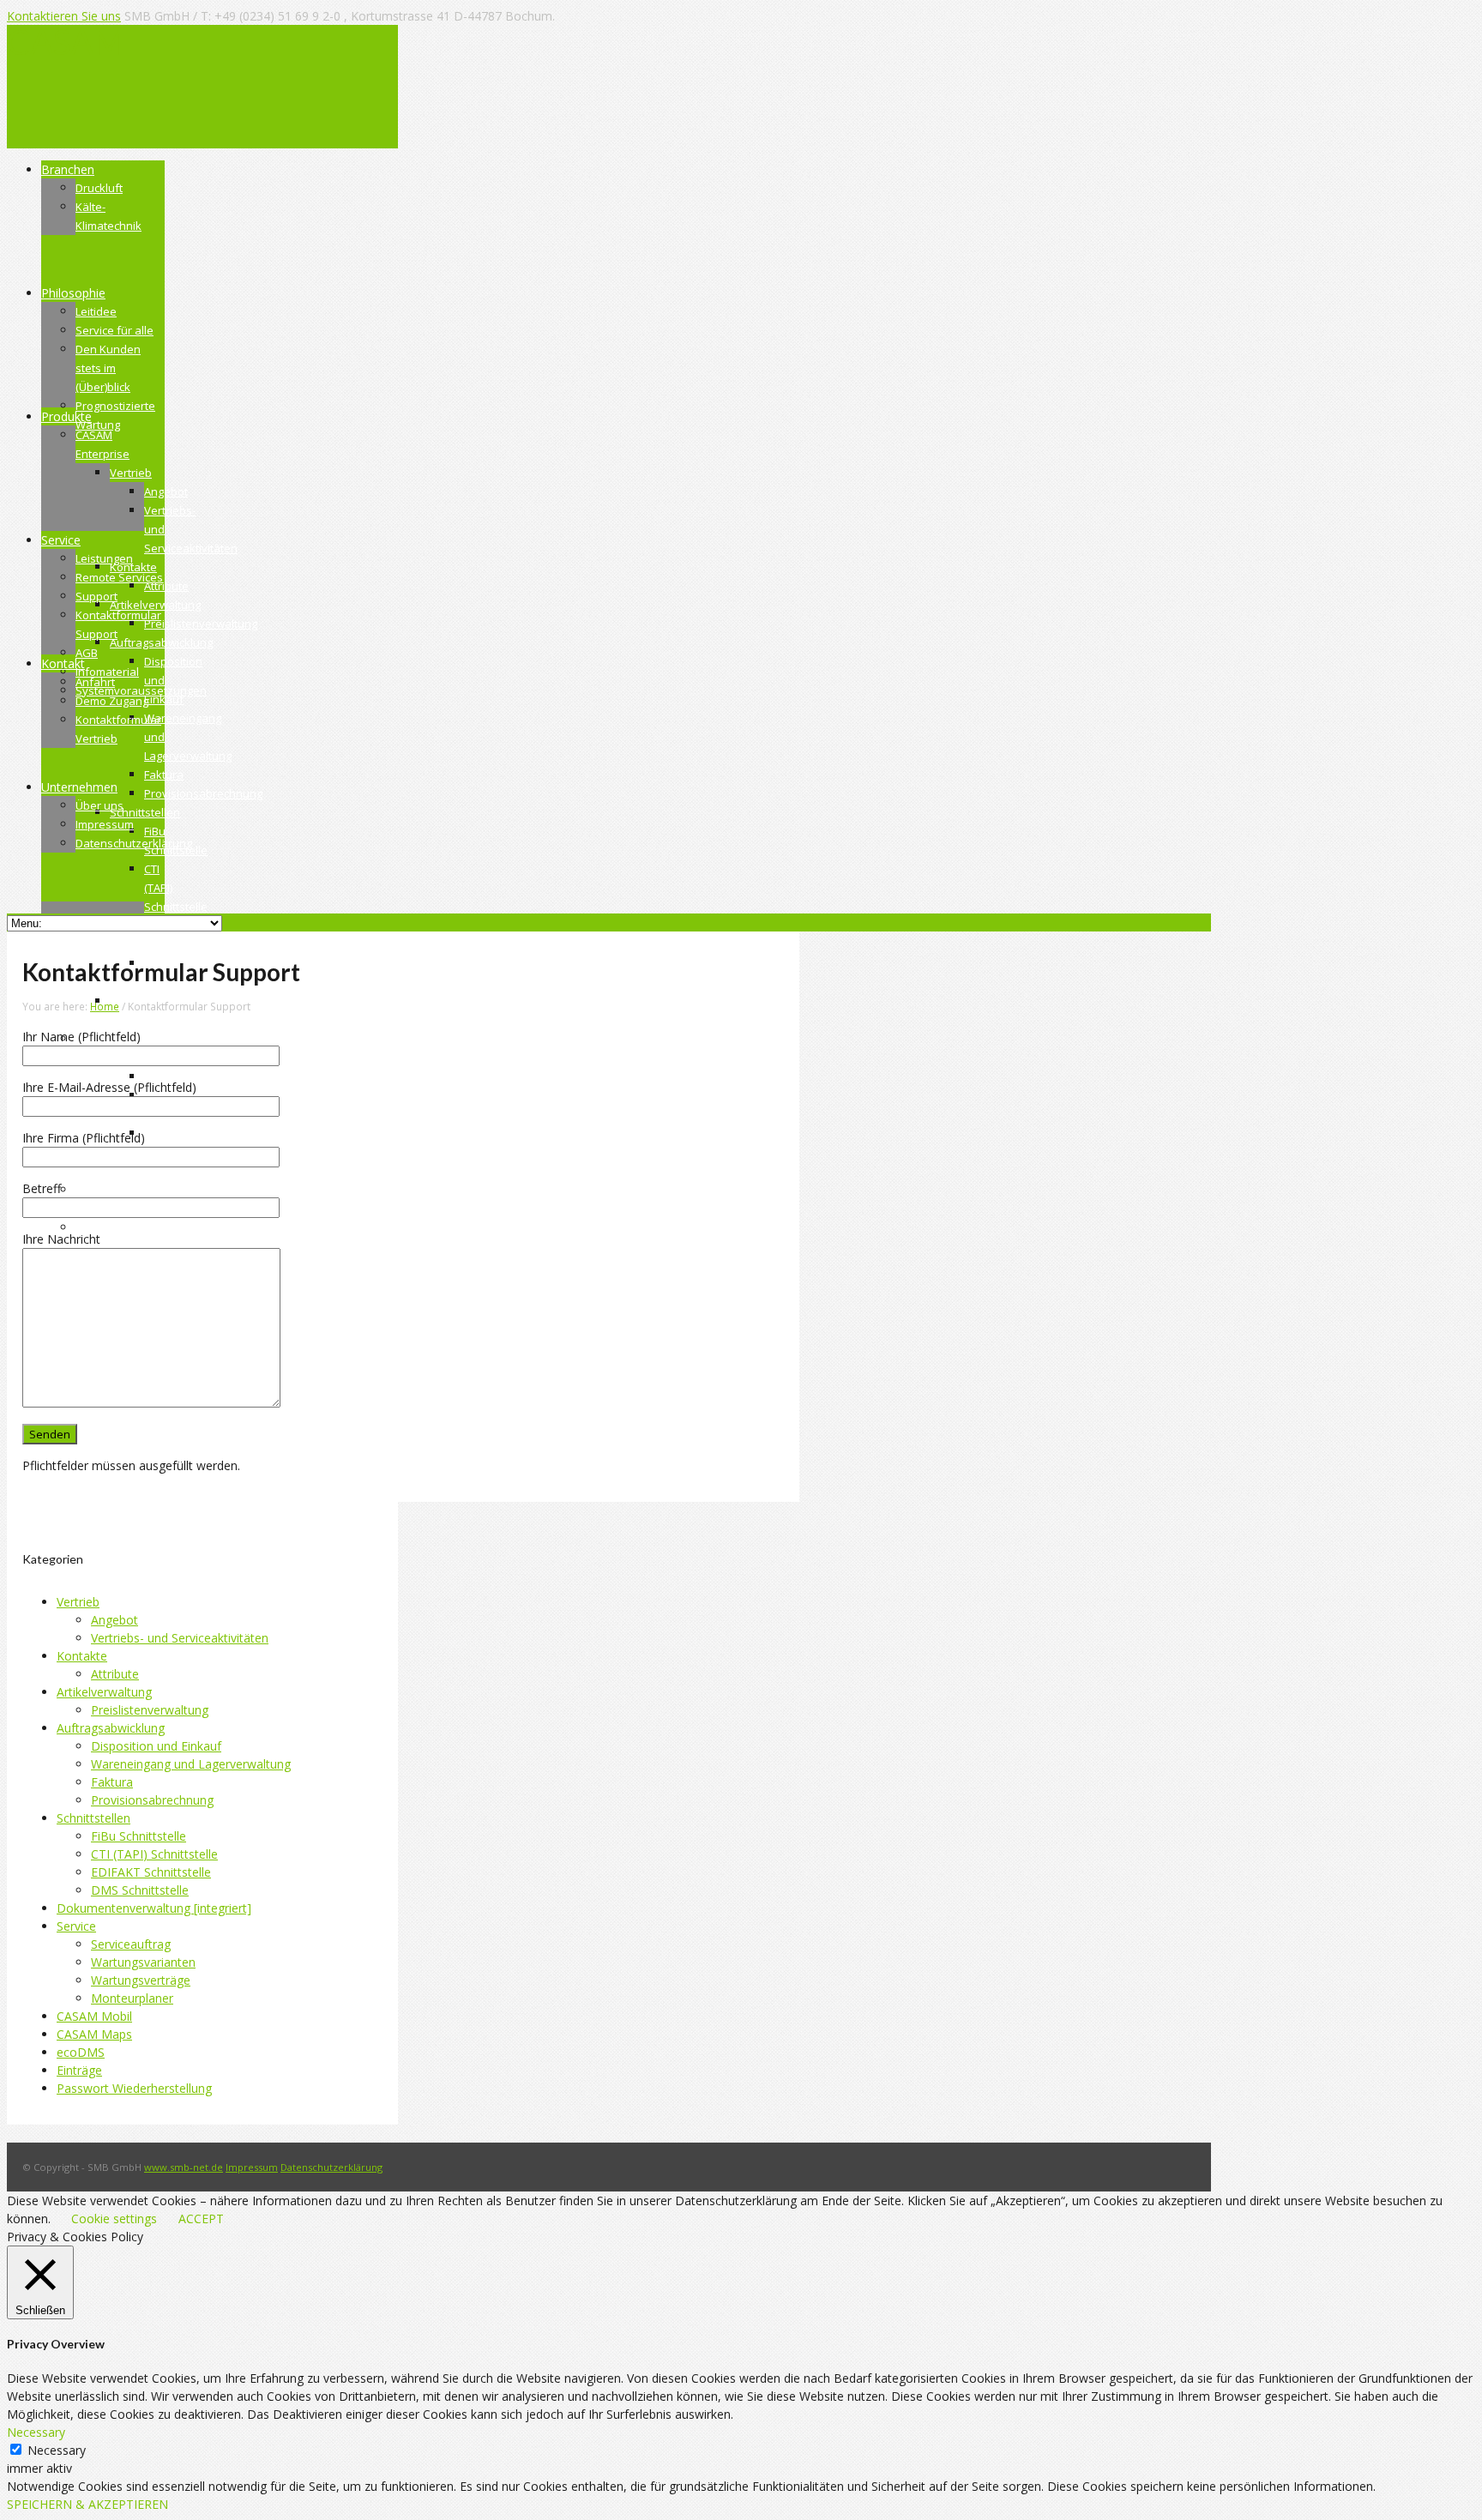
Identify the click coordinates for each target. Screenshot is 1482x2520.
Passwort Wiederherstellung (134, 2088)
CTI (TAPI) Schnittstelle (154, 1854)
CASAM (66, 42)
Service (76, 1926)
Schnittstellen (93, 1818)
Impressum (252, 2167)
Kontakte (82, 1656)
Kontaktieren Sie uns (64, 16)
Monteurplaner (132, 1998)
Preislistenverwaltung (150, 1710)
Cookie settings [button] (114, 2219)
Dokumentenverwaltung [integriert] (154, 1908)
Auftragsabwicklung (111, 1728)
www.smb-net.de (184, 2167)
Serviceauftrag (131, 1944)
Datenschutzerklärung (331, 2167)
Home (105, 1006)
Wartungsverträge (141, 1980)
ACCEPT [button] (201, 2219)
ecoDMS (81, 2052)
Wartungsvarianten (143, 1962)
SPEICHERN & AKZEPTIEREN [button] (87, 2504)
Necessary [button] (36, 2432)
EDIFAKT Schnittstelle (151, 1872)
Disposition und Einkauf (156, 1746)
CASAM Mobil (94, 2016)
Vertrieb (78, 1602)
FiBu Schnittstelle (139, 1836)
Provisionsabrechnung (152, 1800)
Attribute (115, 1674)
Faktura (112, 1782)
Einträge (79, 2070)
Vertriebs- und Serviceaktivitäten (180, 1638)
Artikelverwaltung (104, 1692)
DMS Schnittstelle (140, 1890)
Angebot (114, 1620)
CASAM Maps (94, 2034)
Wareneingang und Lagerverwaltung (191, 1764)
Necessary (57, 2450)
